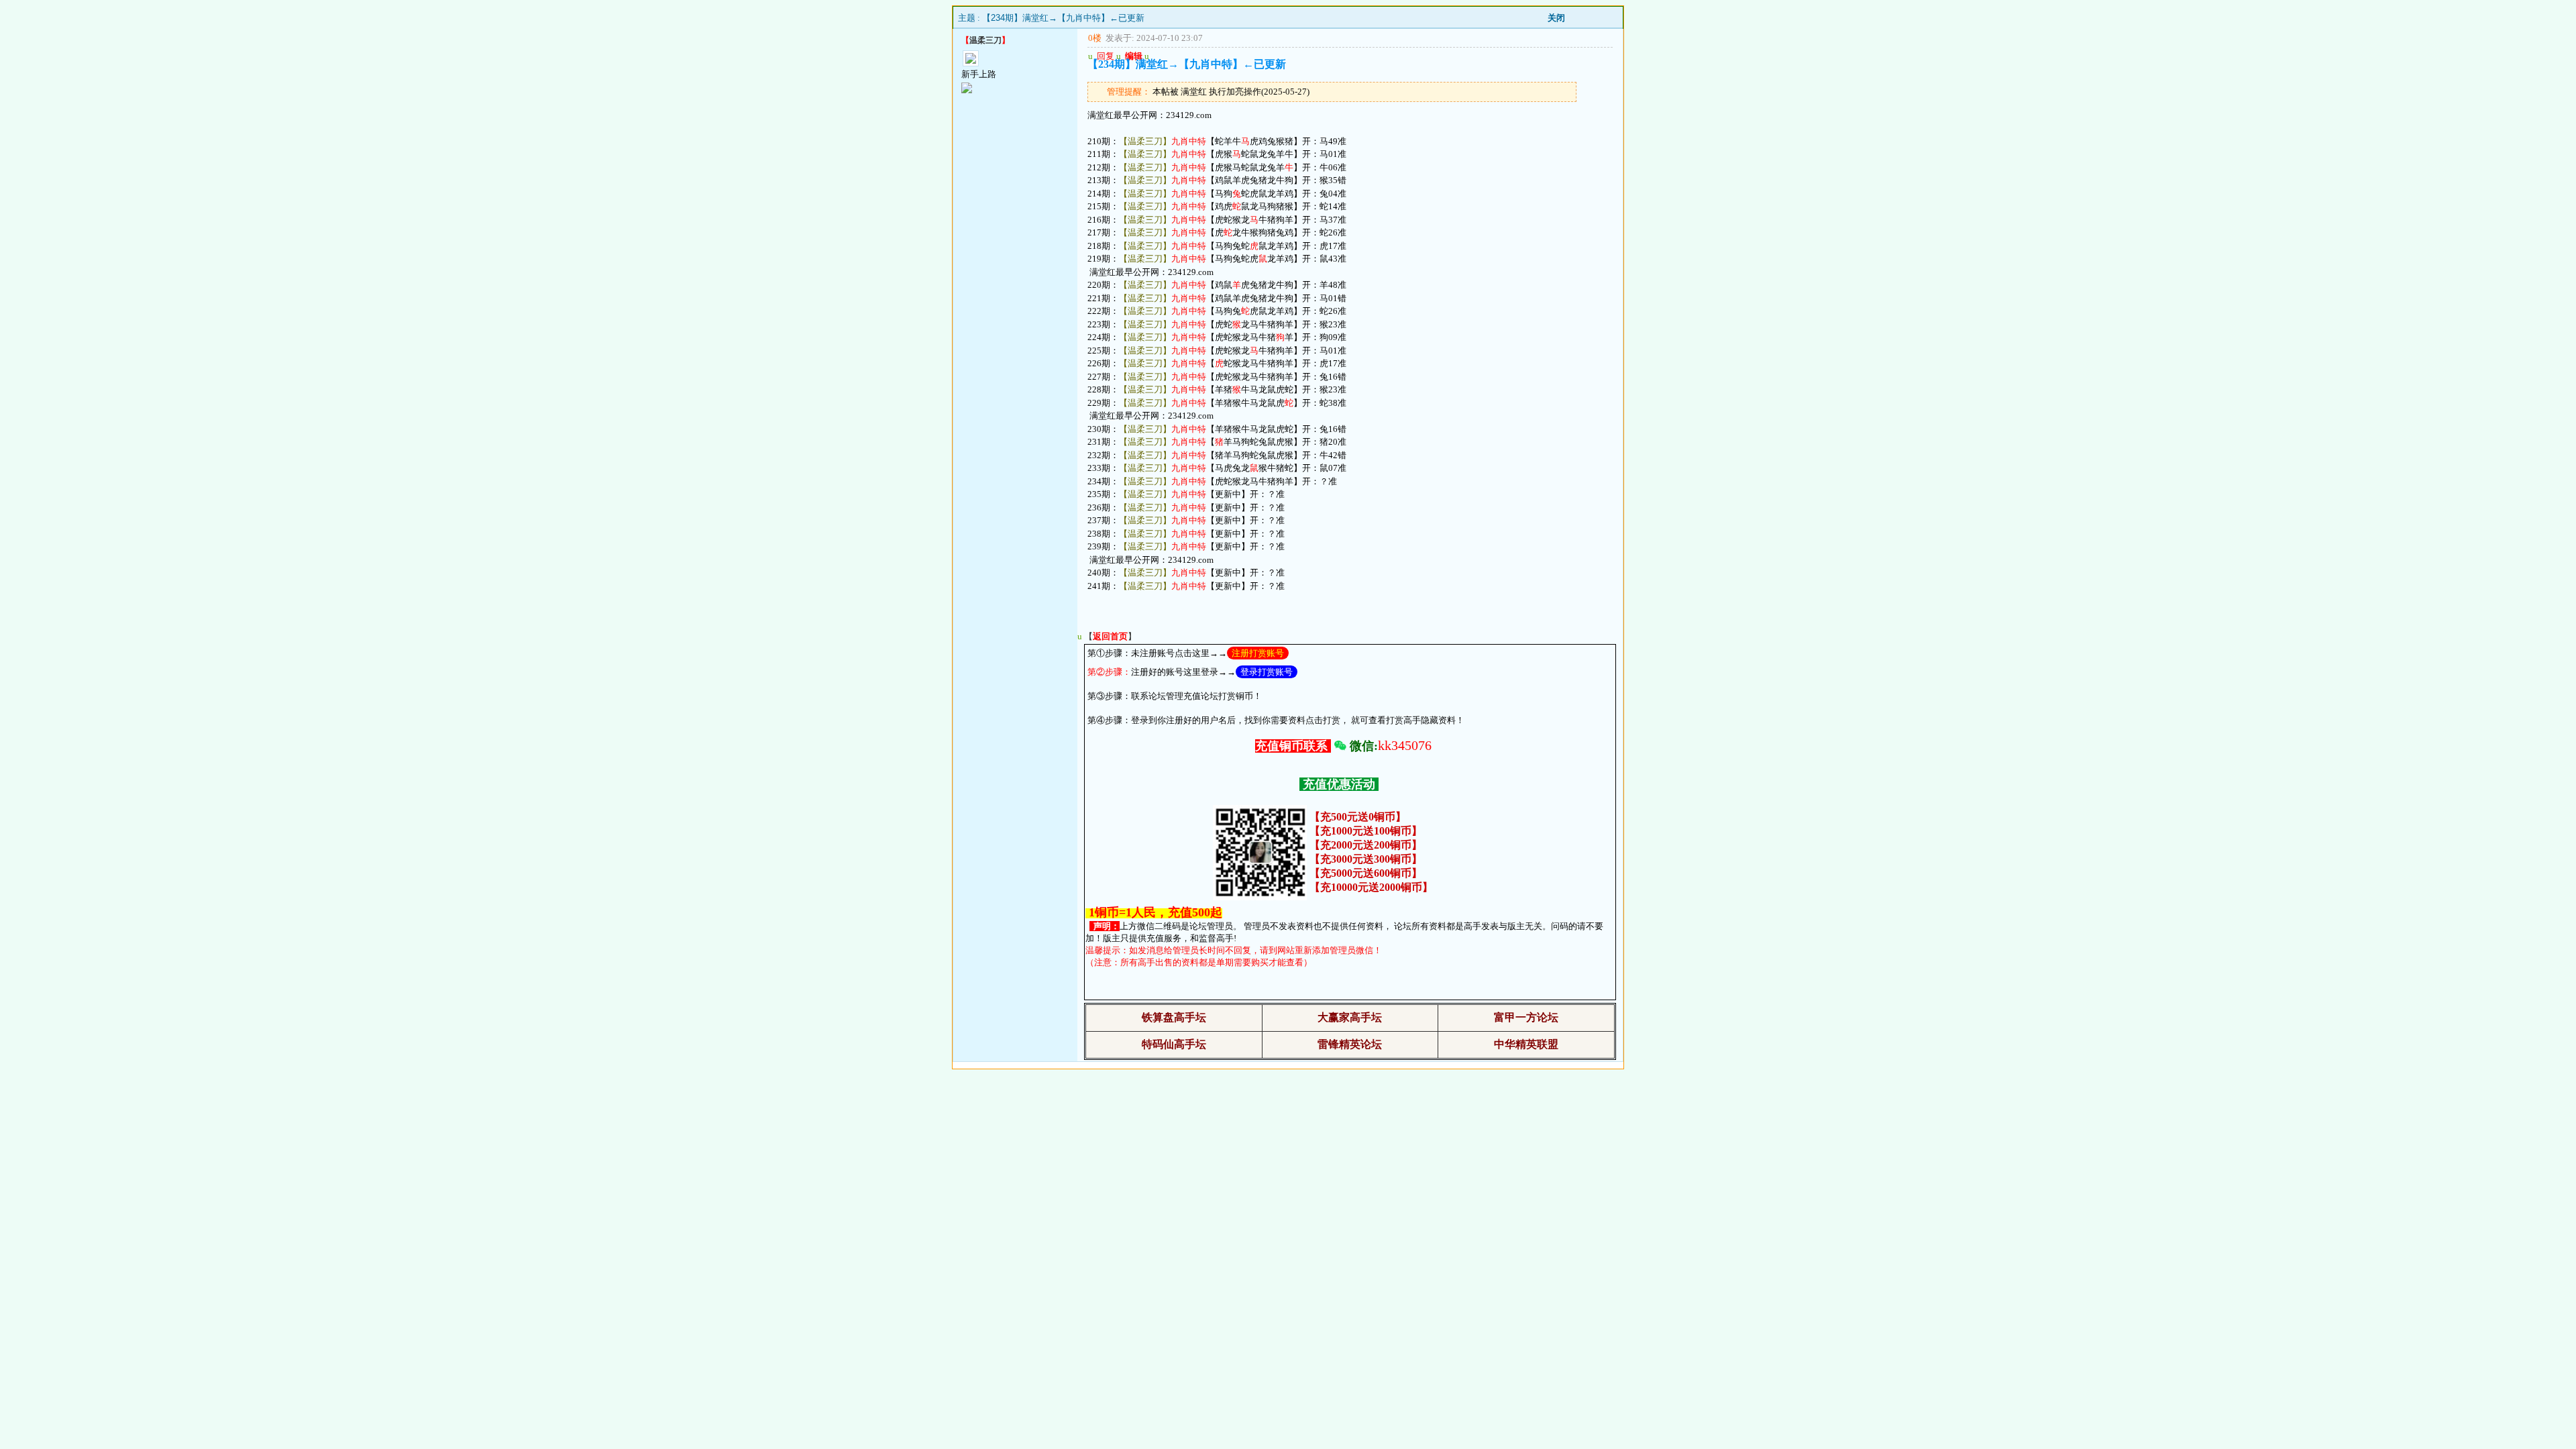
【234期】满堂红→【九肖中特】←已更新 (1063, 18)
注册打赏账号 (1258, 653)
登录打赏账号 (1267, 672)
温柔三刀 (985, 40)
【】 (1110, 636)
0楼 (1095, 38)
